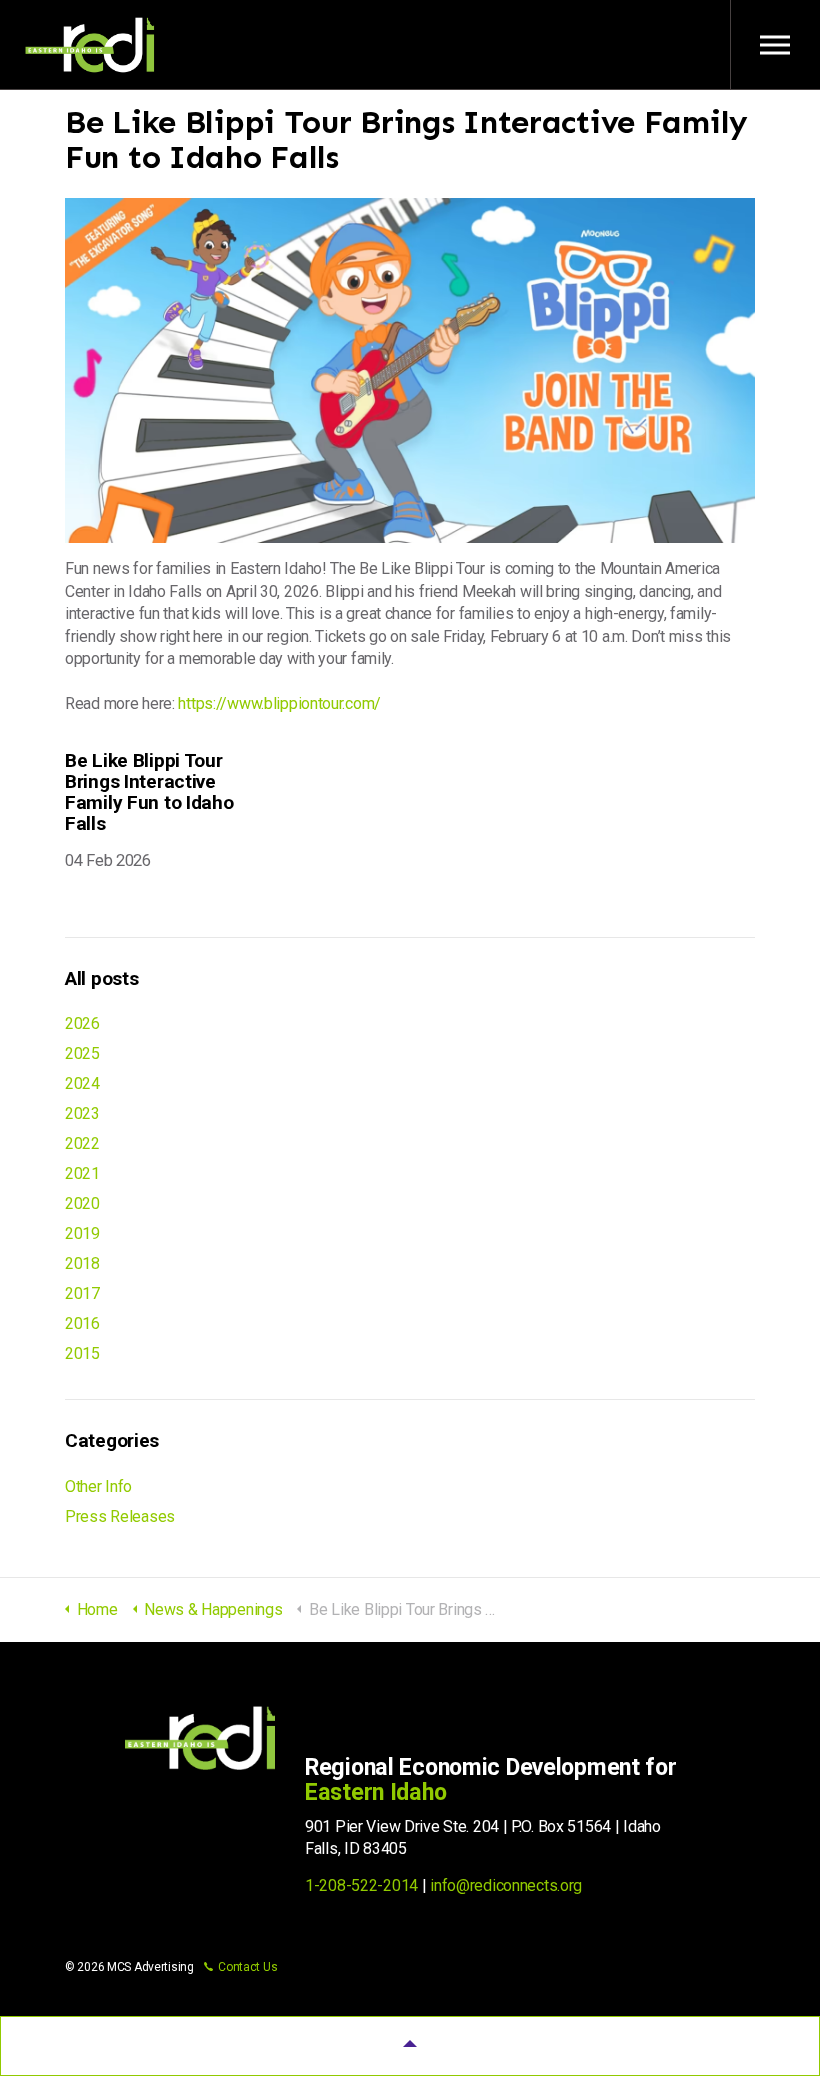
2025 (82, 1053)
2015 (82, 1353)
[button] (410, 2046)
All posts (101, 978)
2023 (82, 1113)
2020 (82, 1203)
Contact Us (247, 1967)
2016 (82, 1323)
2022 (82, 1143)
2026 (82, 1023)
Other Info (98, 1486)
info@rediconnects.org (506, 1885)
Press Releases (120, 1516)
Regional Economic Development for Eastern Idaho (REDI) (90, 45)
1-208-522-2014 (361, 1885)
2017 (82, 1293)
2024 (82, 1083)
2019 (82, 1233)
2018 (82, 1263)
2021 (82, 1173)
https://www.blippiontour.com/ (279, 703)
